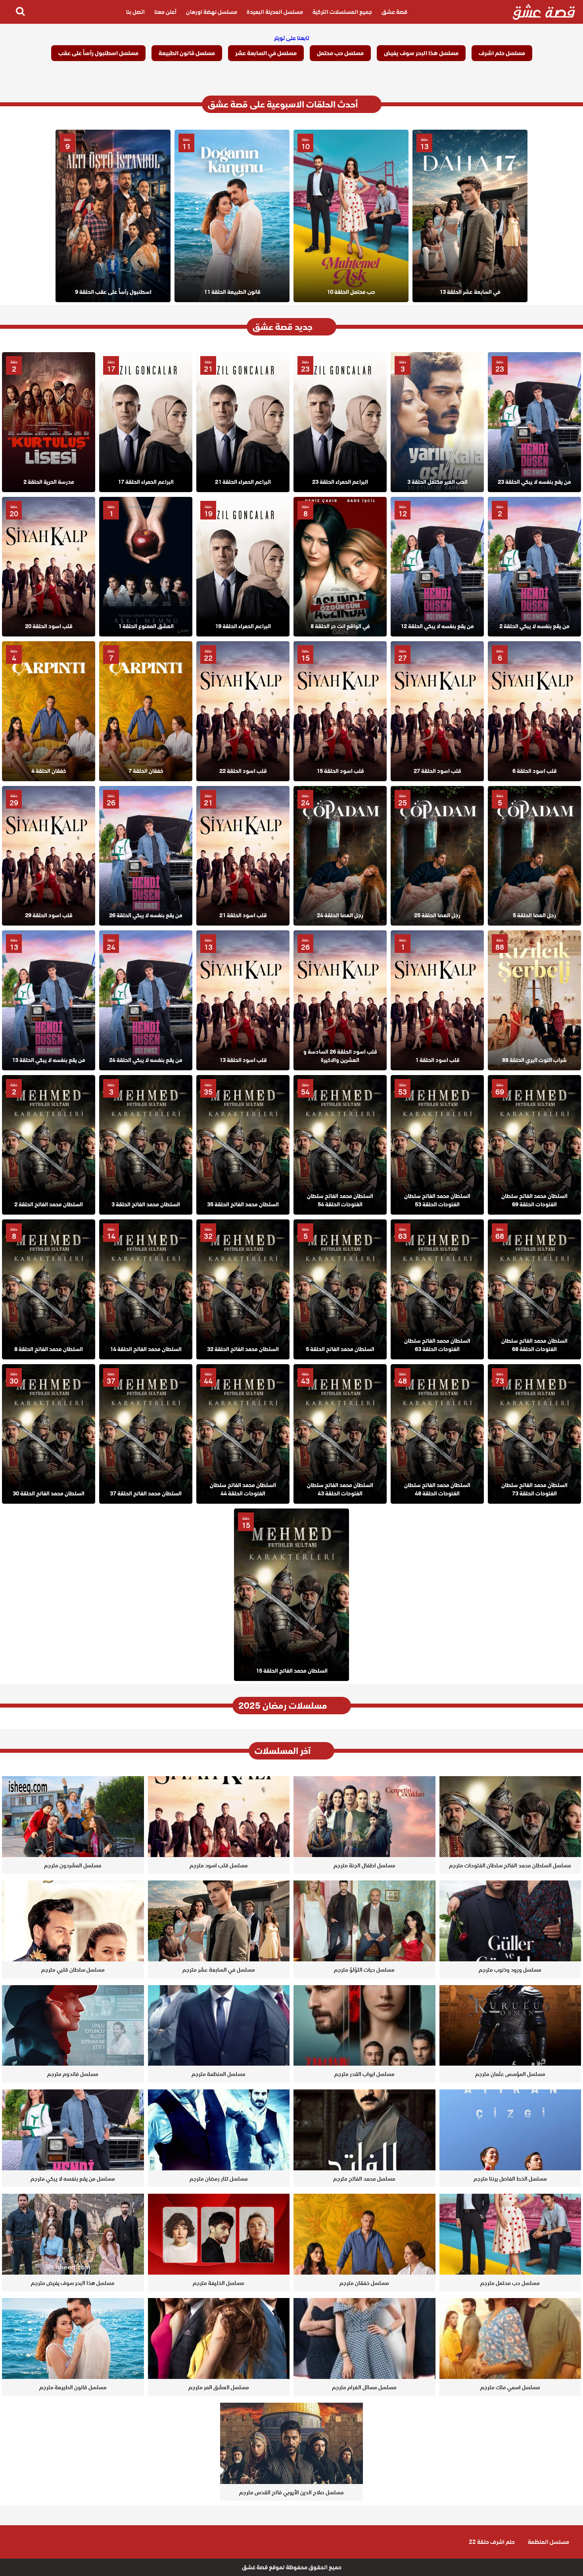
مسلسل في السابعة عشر (266, 53)
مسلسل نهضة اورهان (212, 12)
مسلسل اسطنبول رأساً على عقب (98, 53)
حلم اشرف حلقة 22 (492, 2542)
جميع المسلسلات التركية (342, 12)
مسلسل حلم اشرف (502, 53)
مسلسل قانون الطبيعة (187, 53)
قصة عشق (394, 12)
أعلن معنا (165, 12)
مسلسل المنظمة (548, 2542)
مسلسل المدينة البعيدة (275, 12)
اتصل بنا (135, 12)
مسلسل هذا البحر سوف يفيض (421, 53)
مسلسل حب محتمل (340, 53)
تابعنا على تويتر (292, 38)
